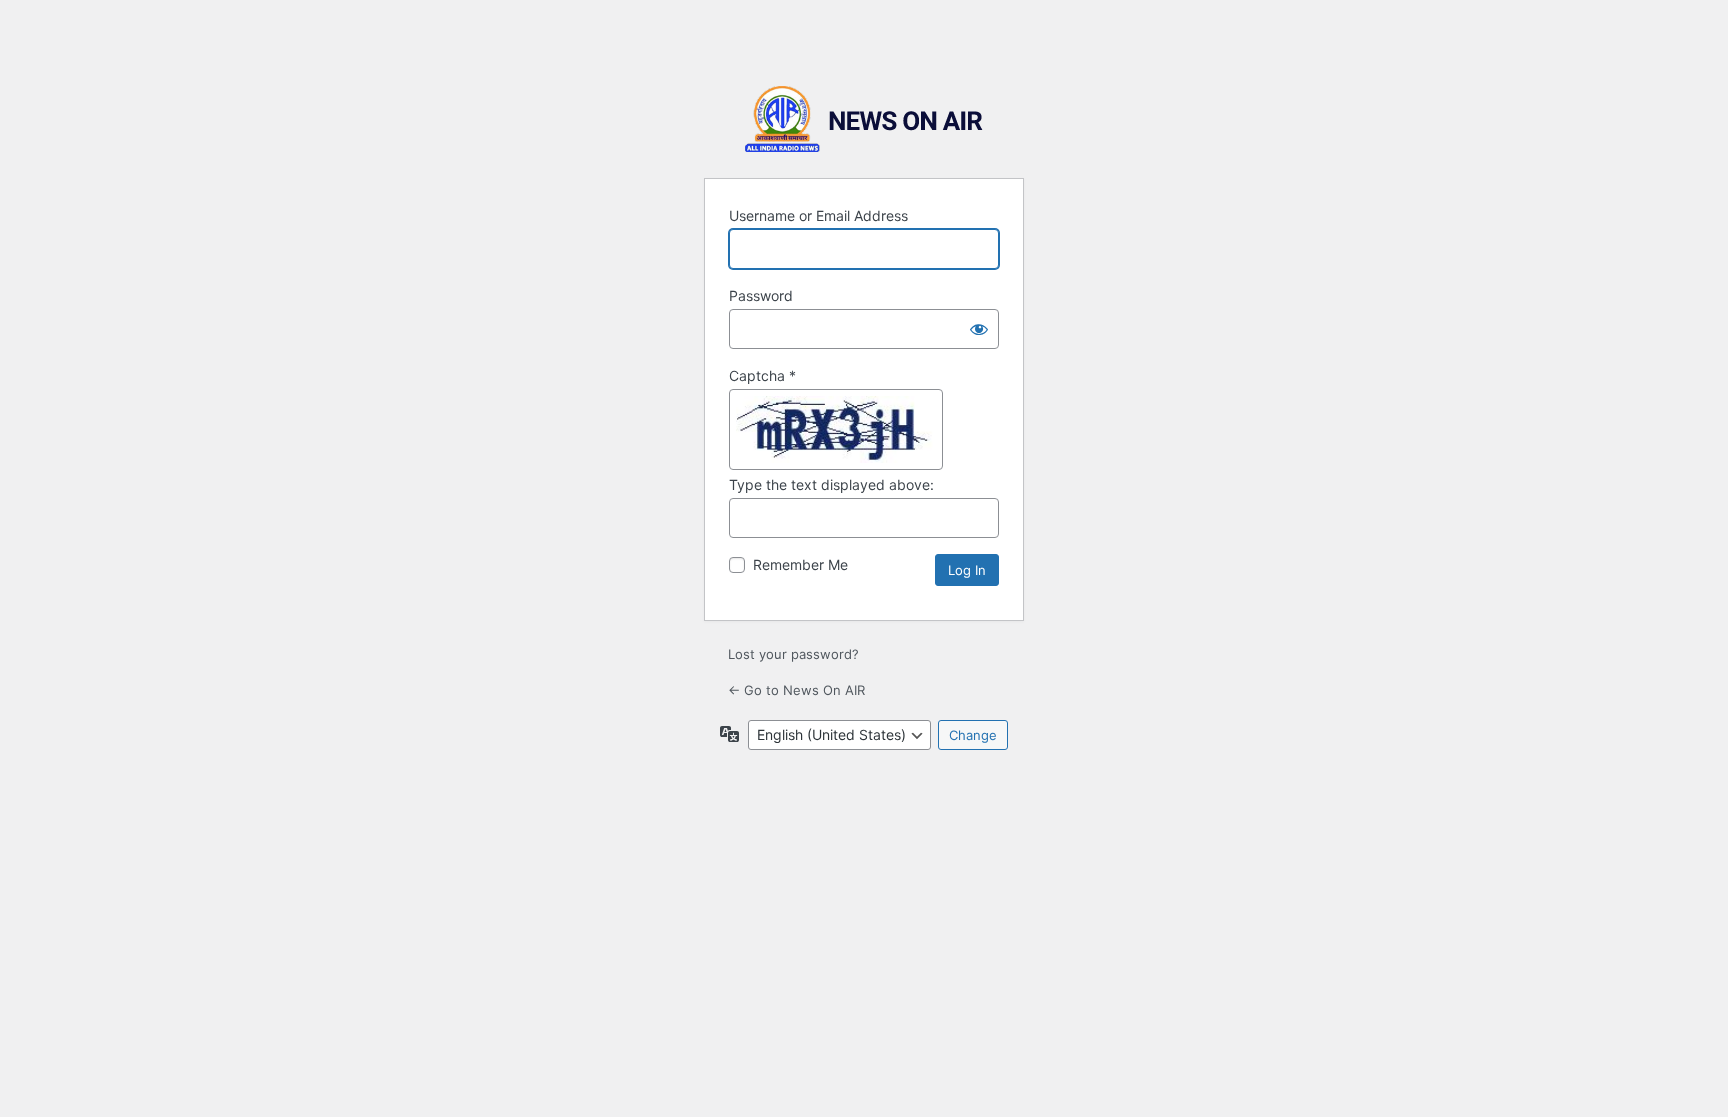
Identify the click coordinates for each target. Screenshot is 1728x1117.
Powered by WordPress (864, 119)
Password (761, 295)
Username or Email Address (818, 215)
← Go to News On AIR (796, 690)
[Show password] (979, 329)
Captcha (762, 375)
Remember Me (800, 564)
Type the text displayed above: (831, 484)
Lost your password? (793, 654)
